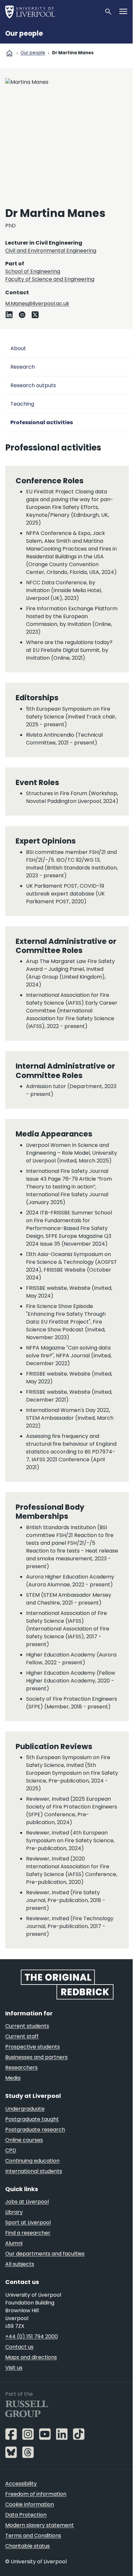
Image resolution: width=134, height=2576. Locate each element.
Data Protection (26, 2515)
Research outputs (33, 385)
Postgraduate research (35, 2130)
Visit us (14, 2368)
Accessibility (21, 2484)
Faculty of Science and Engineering (50, 279)
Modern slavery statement (40, 2525)
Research (23, 367)
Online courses (24, 2140)
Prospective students (33, 2047)
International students (34, 2171)
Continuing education (32, 2161)
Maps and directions (31, 2357)
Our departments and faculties (45, 2254)
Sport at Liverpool (28, 2222)
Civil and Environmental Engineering (51, 251)
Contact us (19, 2347)
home (9, 53)
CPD (11, 2150)
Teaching (22, 404)
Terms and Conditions (33, 2536)
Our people (24, 33)
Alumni (14, 2243)
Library (14, 2212)
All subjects (20, 2264)
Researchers (21, 2068)
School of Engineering (33, 271)
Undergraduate (25, 2109)
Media (13, 2078)
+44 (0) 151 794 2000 (32, 2336)
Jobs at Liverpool (27, 2202)
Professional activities (42, 422)
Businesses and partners (36, 2057)
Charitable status (27, 2546)
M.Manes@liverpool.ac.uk (37, 304)
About (18, 348)
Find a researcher (28, 2233)
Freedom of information (36, 2494)
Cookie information (30, 2504)
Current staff (22, 2036)
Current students (27, 2026)
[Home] (52, 12)
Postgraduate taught (32, 2119)
